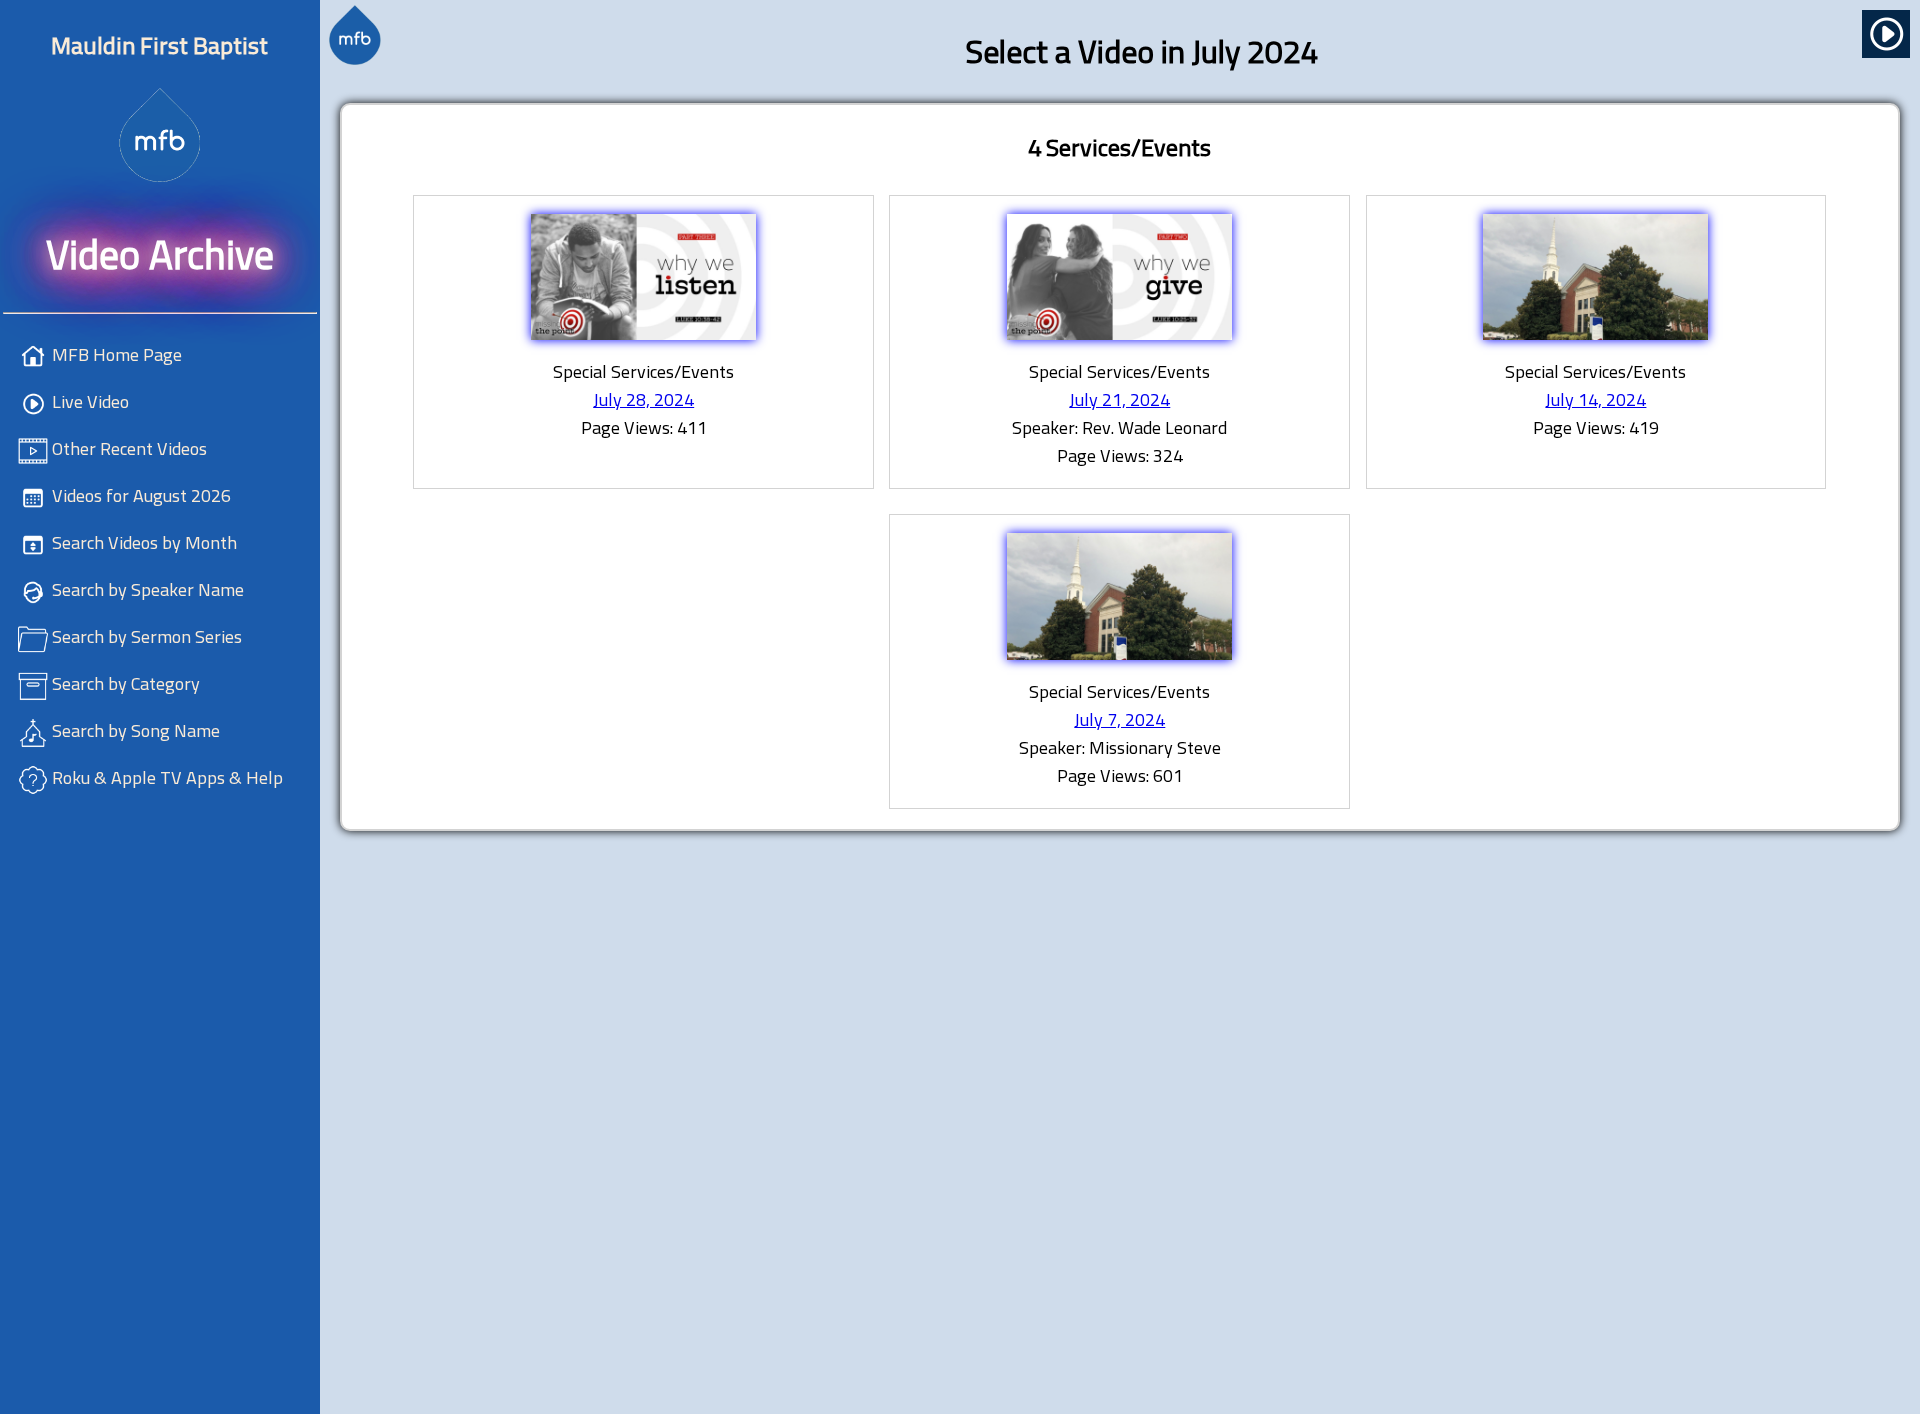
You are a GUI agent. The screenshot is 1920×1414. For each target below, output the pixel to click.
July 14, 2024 (1595, 399)
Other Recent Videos (129, 448)
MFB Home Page (117, 354)
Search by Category (126, 683)
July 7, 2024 (1119, 719)
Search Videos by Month (144, 542)
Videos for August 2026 (141, 495)
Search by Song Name (136, 730)
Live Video (90, 401)
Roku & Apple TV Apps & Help (167, 777)
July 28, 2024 (643, 399)
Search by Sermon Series (147, 636)
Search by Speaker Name (148, 589)
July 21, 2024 (1119, 399)
